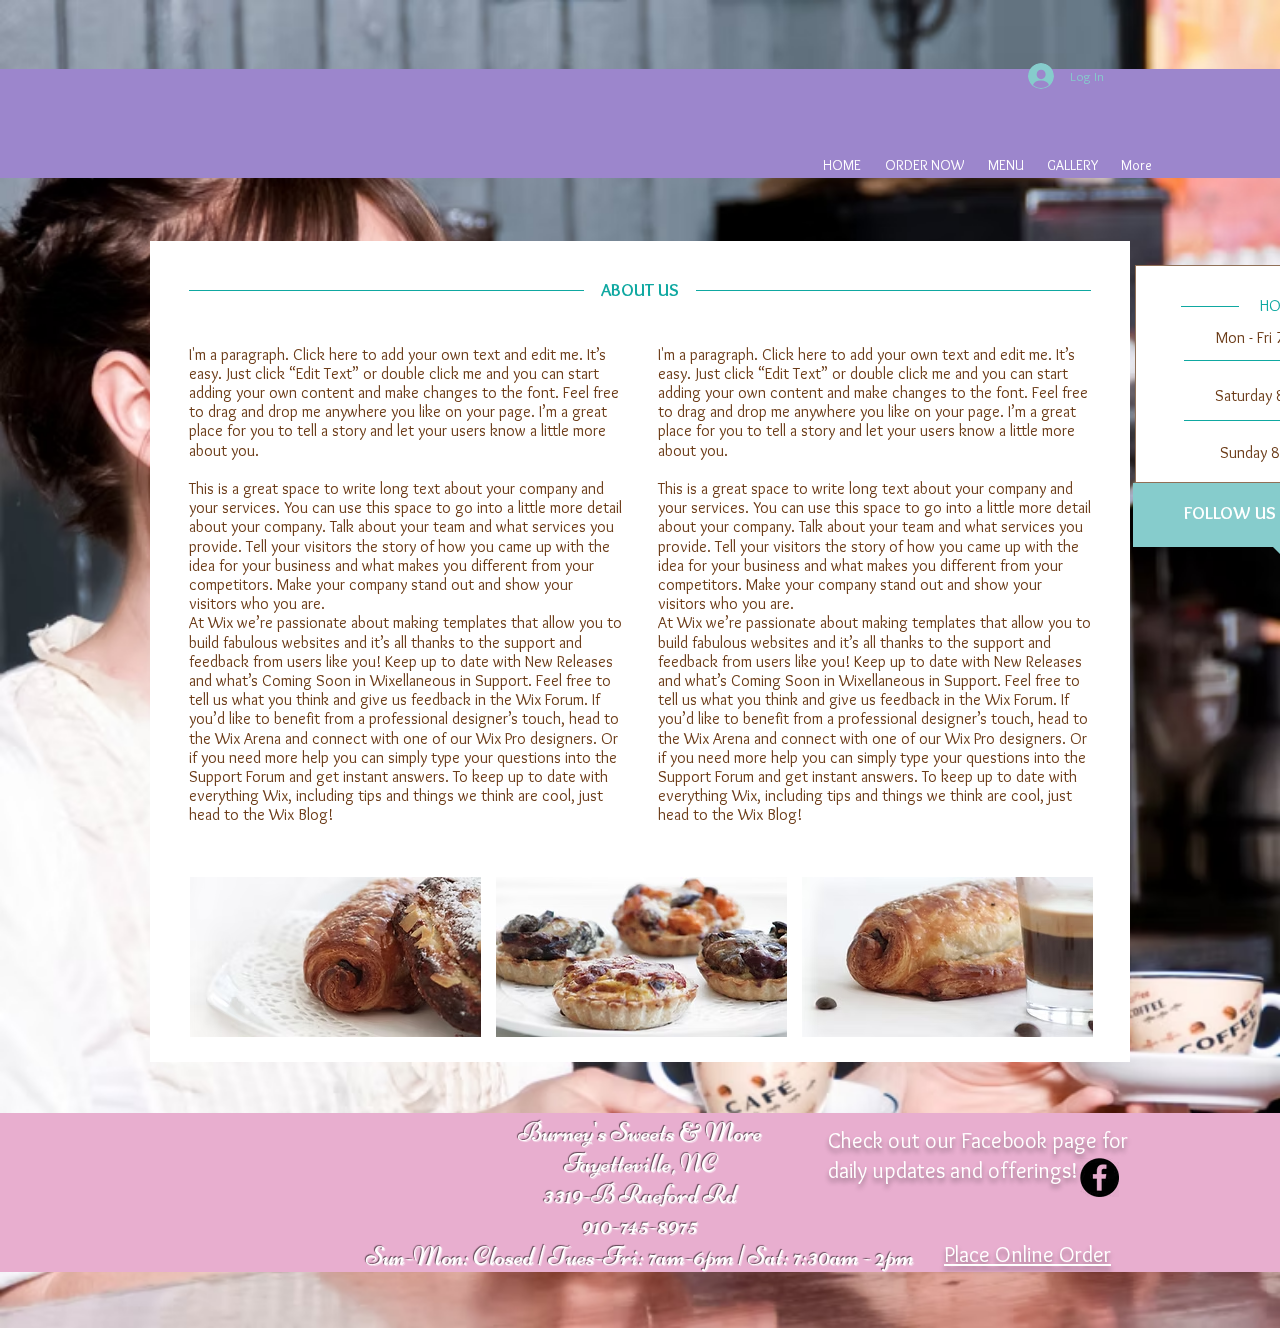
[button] (335, 957)
